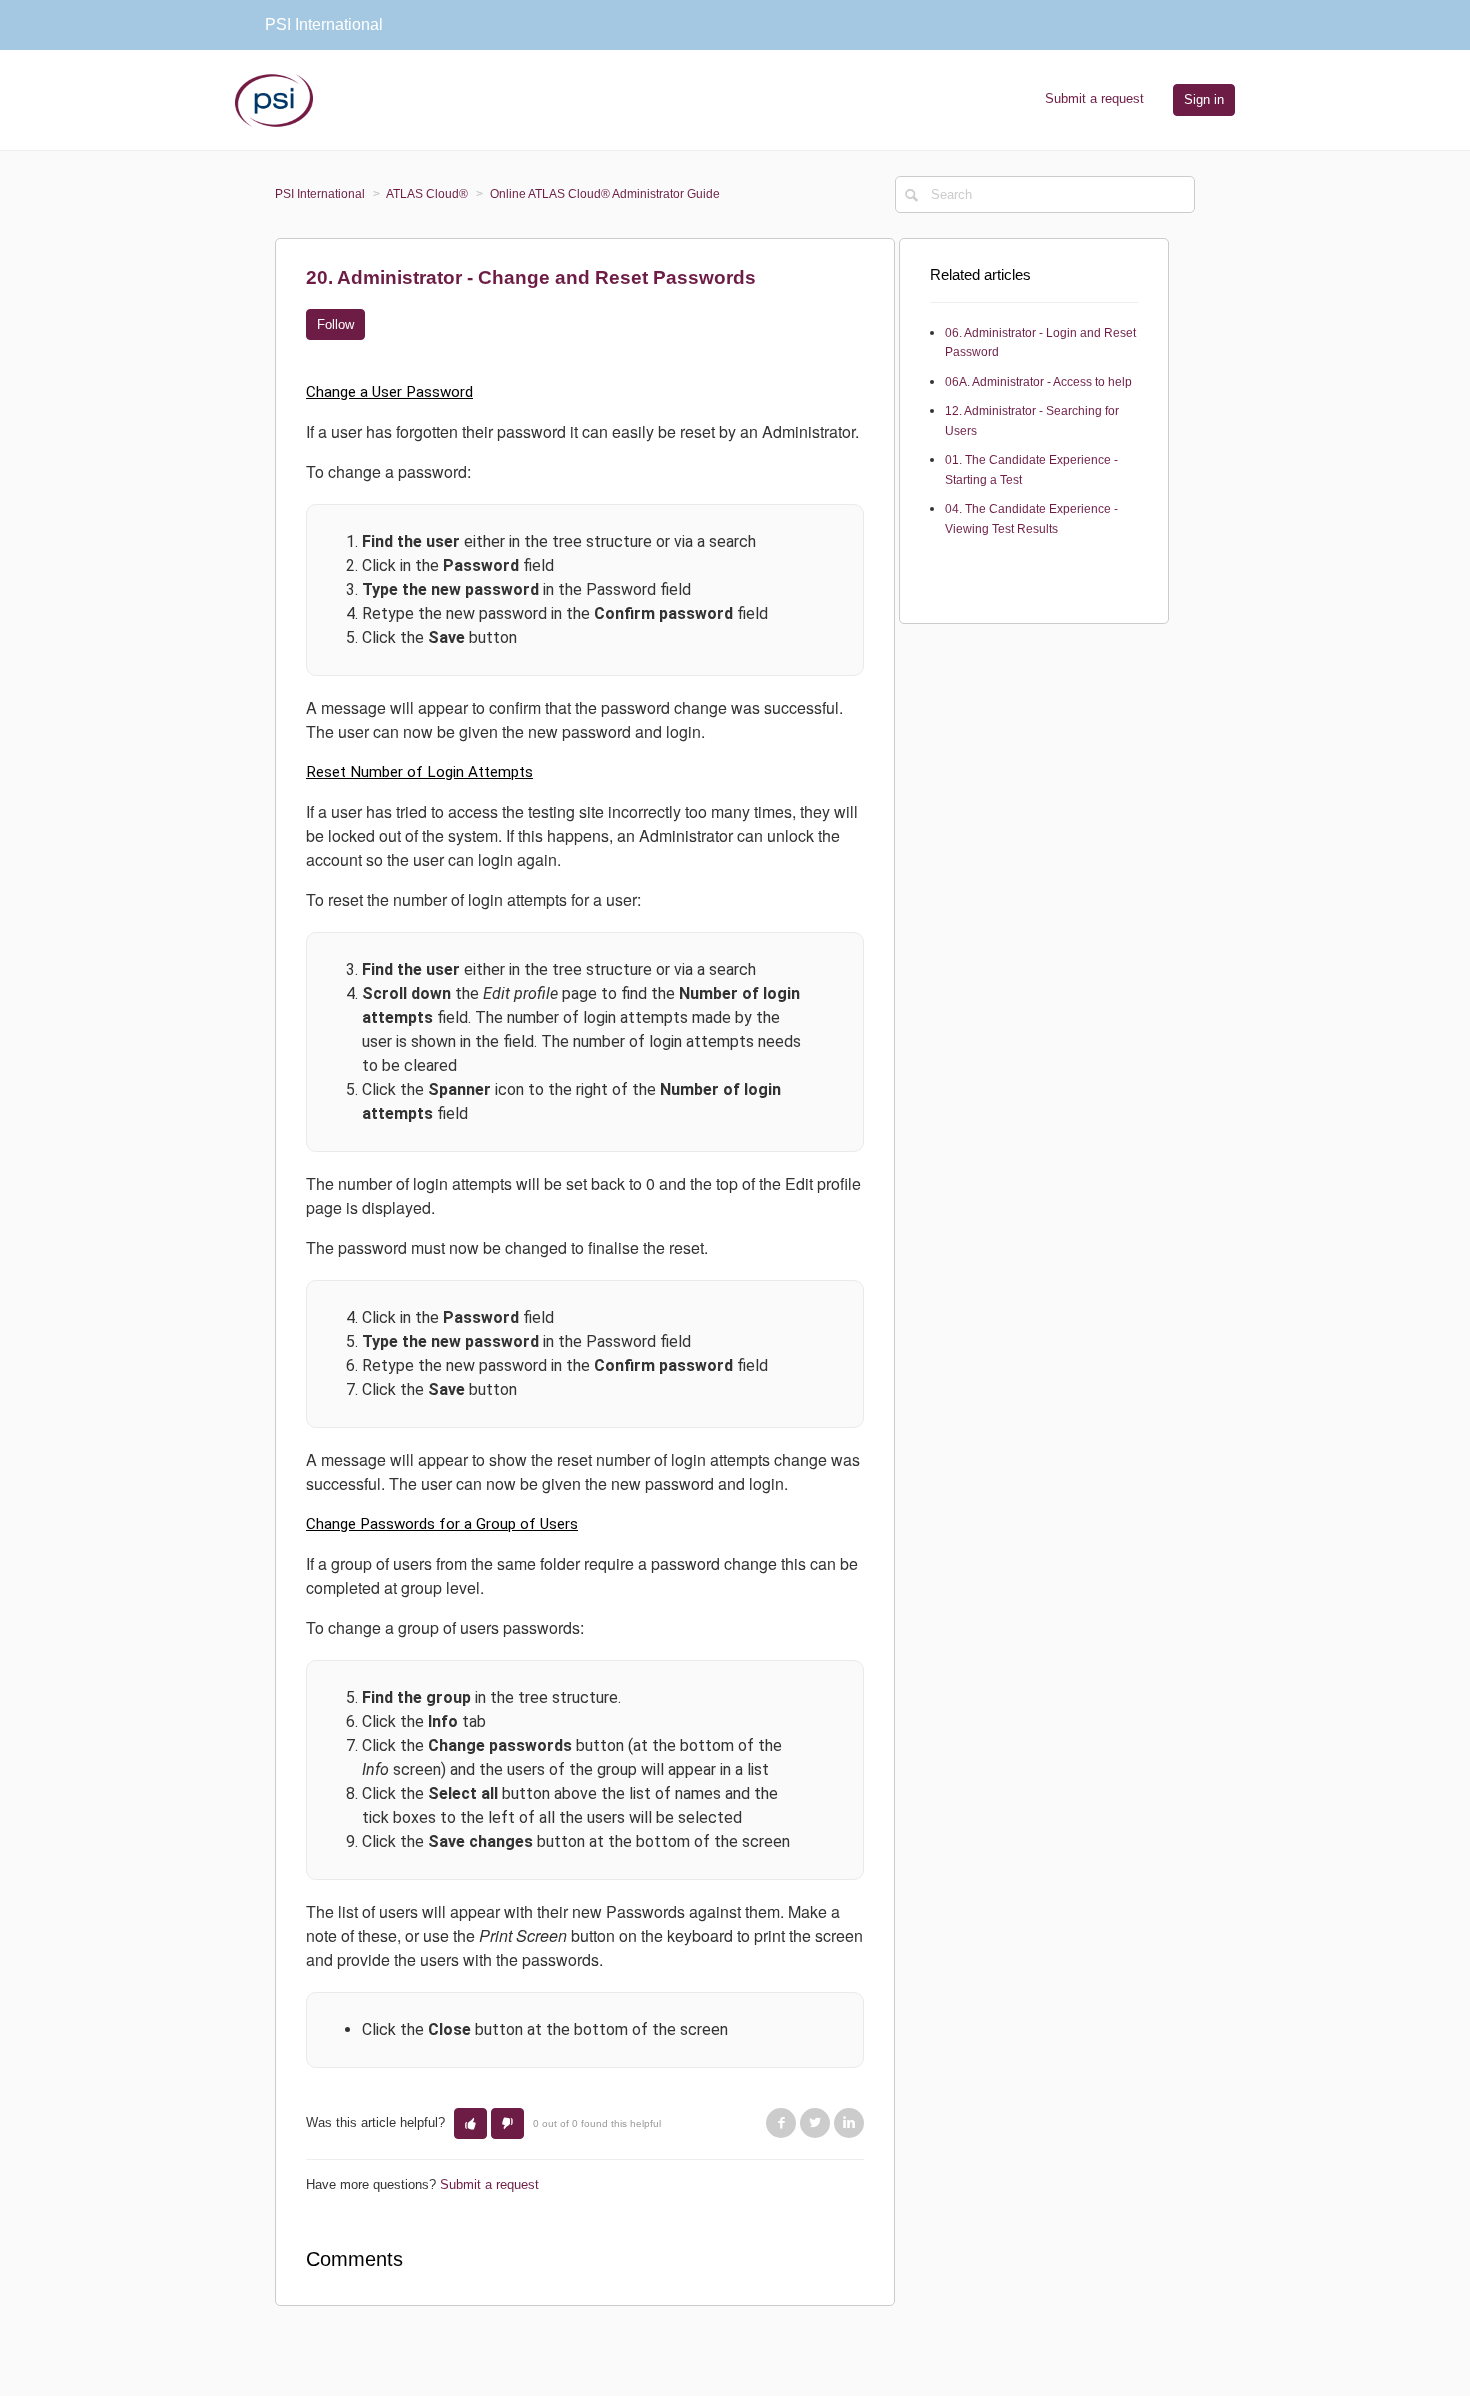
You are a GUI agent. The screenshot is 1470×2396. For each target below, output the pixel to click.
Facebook (781, 2123)
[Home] (274, 98)
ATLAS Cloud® (427, 194)
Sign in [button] (1204, 99)
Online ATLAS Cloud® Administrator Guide (605, 194)
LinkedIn (849, 2123)
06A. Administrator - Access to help (1038, 382)
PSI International (320, 194)
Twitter (815, 2123)
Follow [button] (335, 324)
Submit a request (1094, 98)
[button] (470, 2124)
